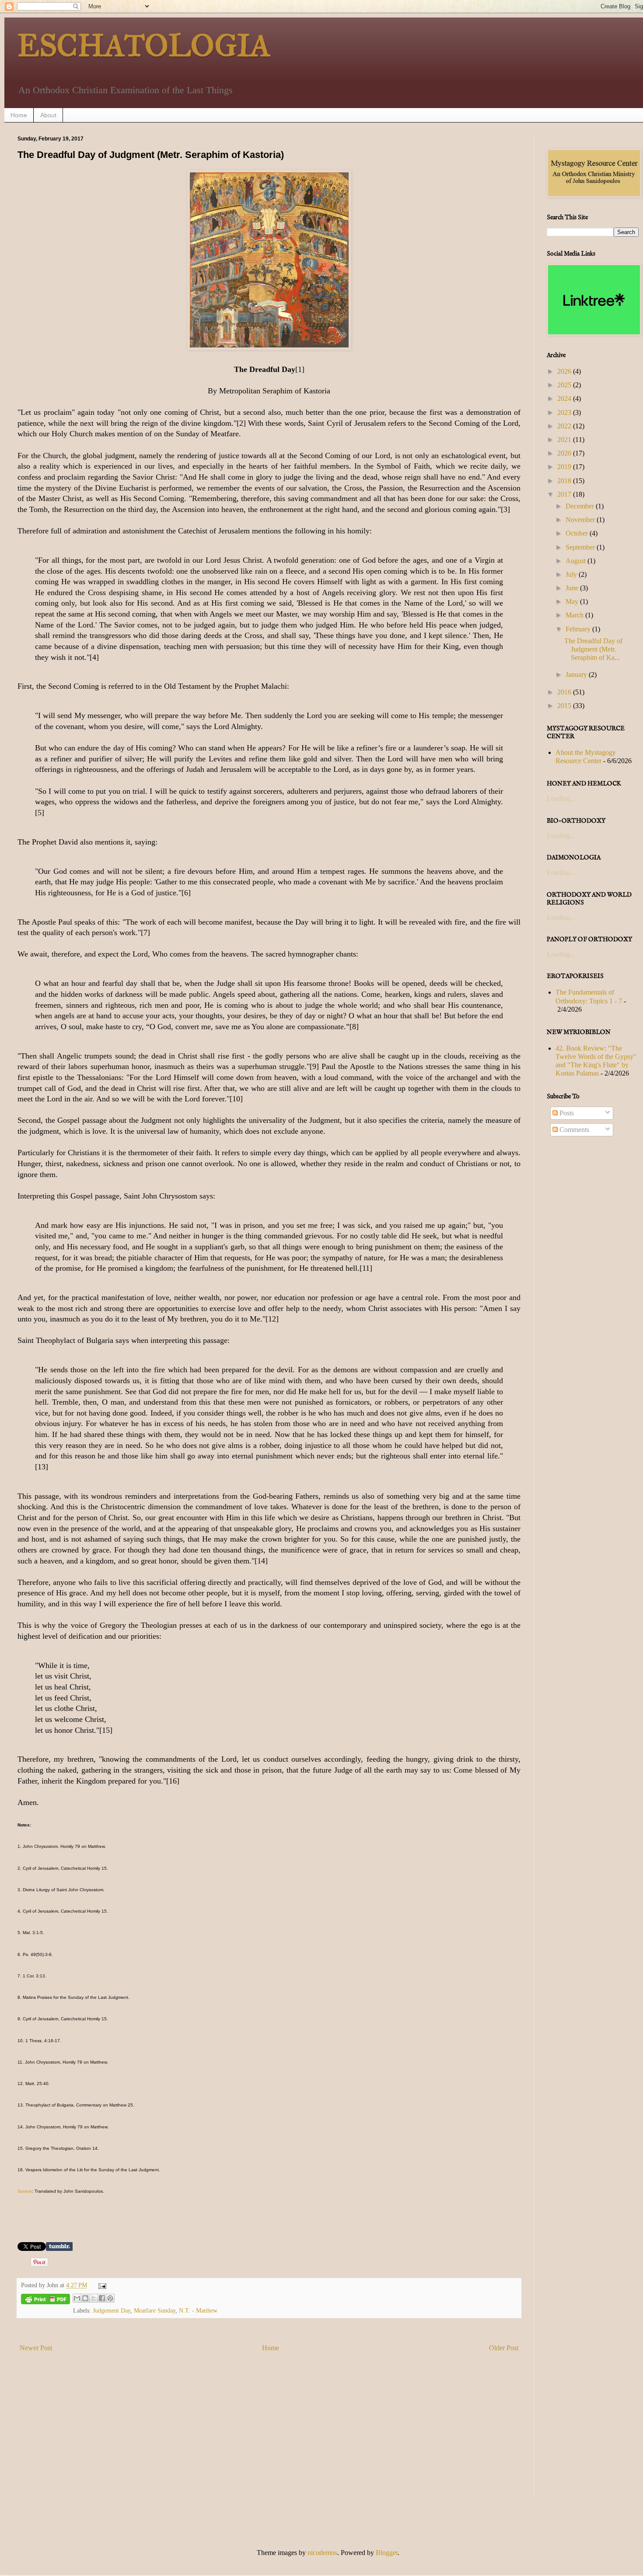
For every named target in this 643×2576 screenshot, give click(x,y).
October (578, 533)
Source (25, 2191)
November (581, 520)
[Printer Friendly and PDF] (45, 2301)
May (573, 601)
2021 (565, 440)
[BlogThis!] (85, 2298)
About (48, 115)
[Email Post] (100, 2285)
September (581, 547)
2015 (565, 706)
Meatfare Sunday (155, 2310)
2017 (565, 494)
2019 (565, 467)
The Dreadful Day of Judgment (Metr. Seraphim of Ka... (593, 649)
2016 (565, 692)
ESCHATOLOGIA (144, 46)
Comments (573, 1130)
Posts (566, 1113)
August (577, 561)
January (577, 675)
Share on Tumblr (59, 2247)
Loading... (561, 798)
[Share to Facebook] (102, 2298)
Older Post (504, 2348)
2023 (565, 412)
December (581, 506)
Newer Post (36, 2348)
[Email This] (77, 2298)
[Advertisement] (269, 2434)
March (575, 615)
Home (19, 115)
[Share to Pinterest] (110, 2298)
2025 (565, 385)
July (572, 574)
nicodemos (322, 2553)
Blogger (387, 2553)
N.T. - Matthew (198, 2310)
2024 (565, 398)
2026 (565, 371)
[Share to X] (94, 2298)
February (579, 629)
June (573, 588)
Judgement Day (112, 2310)
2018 (565, 481)
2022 (565, 426)
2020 (565, 453)
